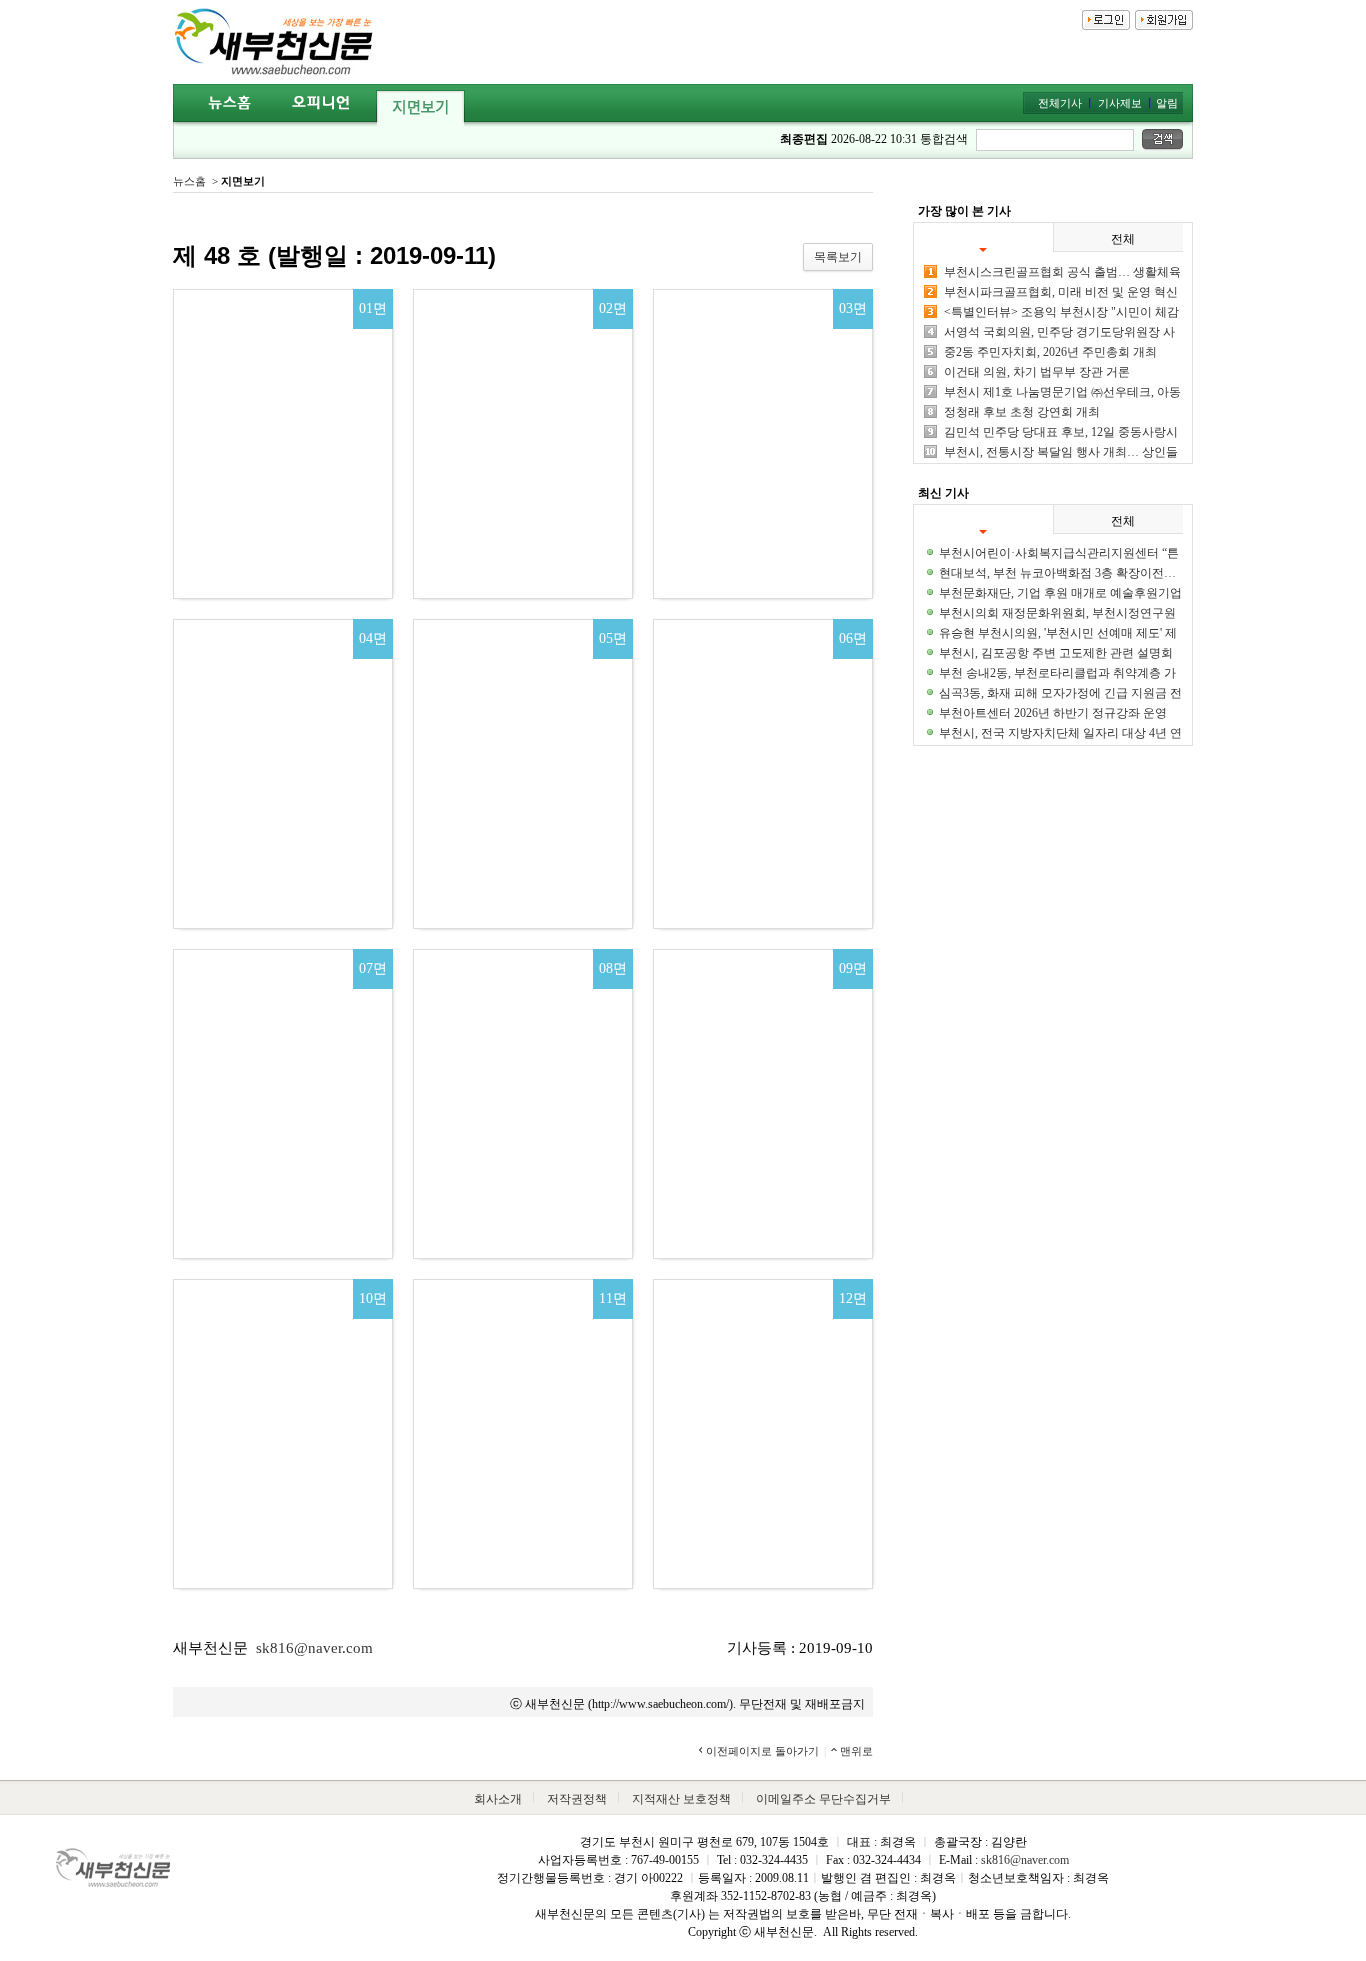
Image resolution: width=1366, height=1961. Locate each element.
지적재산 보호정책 (681, 1799)
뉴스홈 (189, 181)
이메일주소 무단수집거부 (823, 1799)
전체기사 (1060, 103)
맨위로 (856, 1751)
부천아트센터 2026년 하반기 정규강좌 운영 (1053, 713)
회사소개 (498, 1799)
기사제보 (1120, 103)
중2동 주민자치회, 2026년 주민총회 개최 (1050, 352)
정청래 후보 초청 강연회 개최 (1022, 412)
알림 (1167, 103)
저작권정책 (577, 1799)
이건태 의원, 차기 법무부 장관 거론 (1037, 372)
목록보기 (838, 257)
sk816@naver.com (314, 1648)
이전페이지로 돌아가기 (762, 1751)
